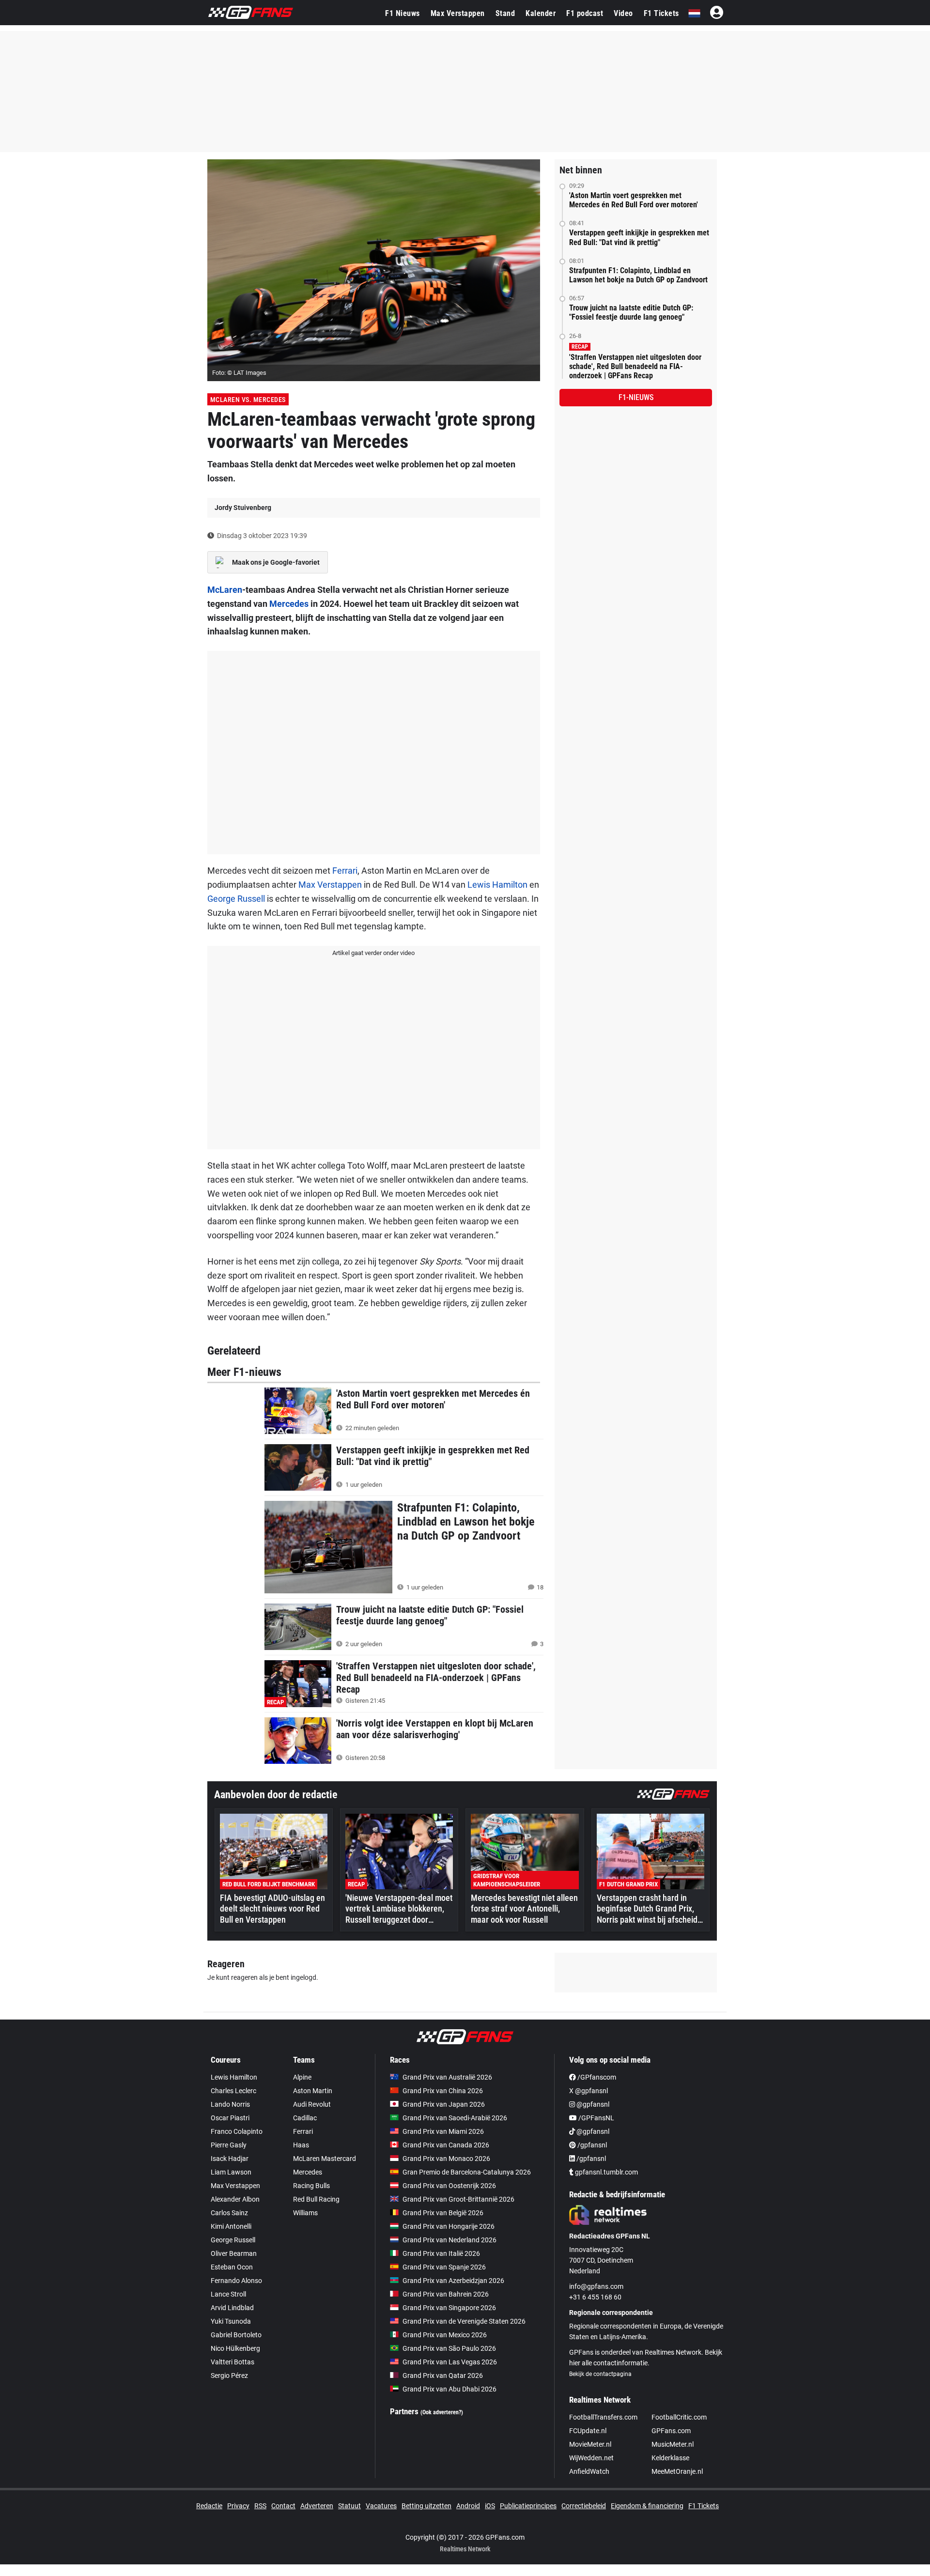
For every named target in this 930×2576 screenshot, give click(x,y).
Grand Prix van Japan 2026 (444, 2104)
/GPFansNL (596, 2118)
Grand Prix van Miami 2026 (443, 2131)
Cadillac (305, 2118)
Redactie (209, 2506)
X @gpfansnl (589, 2091)
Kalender (541, 13)
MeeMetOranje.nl (677, 2471)
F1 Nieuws (403, 13)
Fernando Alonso (236, 2281)
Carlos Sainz (229, 2213)
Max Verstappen (458, 13)
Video (623, 13)
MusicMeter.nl (673, 2444)
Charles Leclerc (233, 2091)
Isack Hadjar (230, 2159)
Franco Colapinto (237, 2131)
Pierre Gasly (229, 2145)
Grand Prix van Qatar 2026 (443, 2375)
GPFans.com (671, 2431)
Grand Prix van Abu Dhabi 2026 (449, 2389)
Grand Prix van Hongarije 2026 (449, 2226)
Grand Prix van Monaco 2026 (446, 2159)
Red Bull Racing (316, 2199)
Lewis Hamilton (497, 885)
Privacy (238, 2506)
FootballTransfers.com (603, 2417)
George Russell (236, 899)
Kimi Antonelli (231, 2226)
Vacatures (381, 2506)
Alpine (302, 2077)
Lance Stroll (228, 2294)
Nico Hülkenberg (235, 2348)
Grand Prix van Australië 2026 (447, 2077)
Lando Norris (230, 2104)
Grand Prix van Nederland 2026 (449, 2240)
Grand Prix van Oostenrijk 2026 (449, 2186)
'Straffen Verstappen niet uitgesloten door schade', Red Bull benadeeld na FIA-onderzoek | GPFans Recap (635, 366)
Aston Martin (313, 2091)
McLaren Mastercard (325, 2159)
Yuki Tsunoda (231, 2321)
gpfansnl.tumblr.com (606, 2172)
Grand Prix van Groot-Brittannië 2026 (458, 2199)
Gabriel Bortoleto (236, 2335)
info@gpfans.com (596, 2286)
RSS (260, 2506)
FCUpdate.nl (588, 2431)
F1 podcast (585, 13)
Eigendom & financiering (647, 2506)
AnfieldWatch (589, 2471)
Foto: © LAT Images (239, 373)
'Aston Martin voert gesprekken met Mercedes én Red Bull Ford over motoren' (634, 200)
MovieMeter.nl (590, 2444)
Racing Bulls (311, 2186)
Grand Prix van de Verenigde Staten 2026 (464, 2321)
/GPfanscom (596, 2077)
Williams (305, 2213)
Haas (301, 2145)
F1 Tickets (661, 13)
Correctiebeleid (584, 2506)
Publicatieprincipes (528, 2506)
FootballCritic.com (679, 2417)
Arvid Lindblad (232, 2308)
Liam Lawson (231, 2172)
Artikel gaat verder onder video (373, 953)
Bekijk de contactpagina (600, 2374)
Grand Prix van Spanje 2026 (444, 2267)
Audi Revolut (312, 2104)
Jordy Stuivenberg (243, 508)
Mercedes (289, 604)
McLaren (225, 590)
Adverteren (317, 2506)
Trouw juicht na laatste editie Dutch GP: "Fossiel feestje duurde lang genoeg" (631, 312)
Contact (283, 2506)
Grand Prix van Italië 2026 (441, 2253)
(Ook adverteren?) (442, 2412)
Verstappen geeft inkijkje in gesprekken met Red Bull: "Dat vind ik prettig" (639, 237)
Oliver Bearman (234, 2253)
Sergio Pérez (229, 2375)
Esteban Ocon (232, 2267)
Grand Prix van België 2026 (443, 2213)
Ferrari (345, 871)
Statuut (349, 2506)
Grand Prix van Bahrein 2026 (446, 2294)
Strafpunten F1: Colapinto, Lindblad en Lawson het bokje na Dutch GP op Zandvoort (638, 275)
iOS (490, 2506)
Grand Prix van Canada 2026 (446, 2145)
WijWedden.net (591, 2458)
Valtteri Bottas (232, 2362)
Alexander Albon (235, 2199)
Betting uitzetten (426, 2506)
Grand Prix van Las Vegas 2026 (450, 2362)
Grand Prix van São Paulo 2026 (449, 2348)
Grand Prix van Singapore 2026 (449, 2308)
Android (468, 2506)
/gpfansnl (591, 2145)
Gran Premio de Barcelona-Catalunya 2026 (467, 2172)
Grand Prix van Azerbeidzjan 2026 (453, 2281)
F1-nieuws (636, 397)
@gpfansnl (592, 2104)
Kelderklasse (670, 2458)
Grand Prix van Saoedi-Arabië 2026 (455, 2118)
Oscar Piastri (230, 2118)
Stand (505, 13)
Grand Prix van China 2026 (443, 2091)
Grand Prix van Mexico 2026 (445, 2335)
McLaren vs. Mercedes (248, 400)
